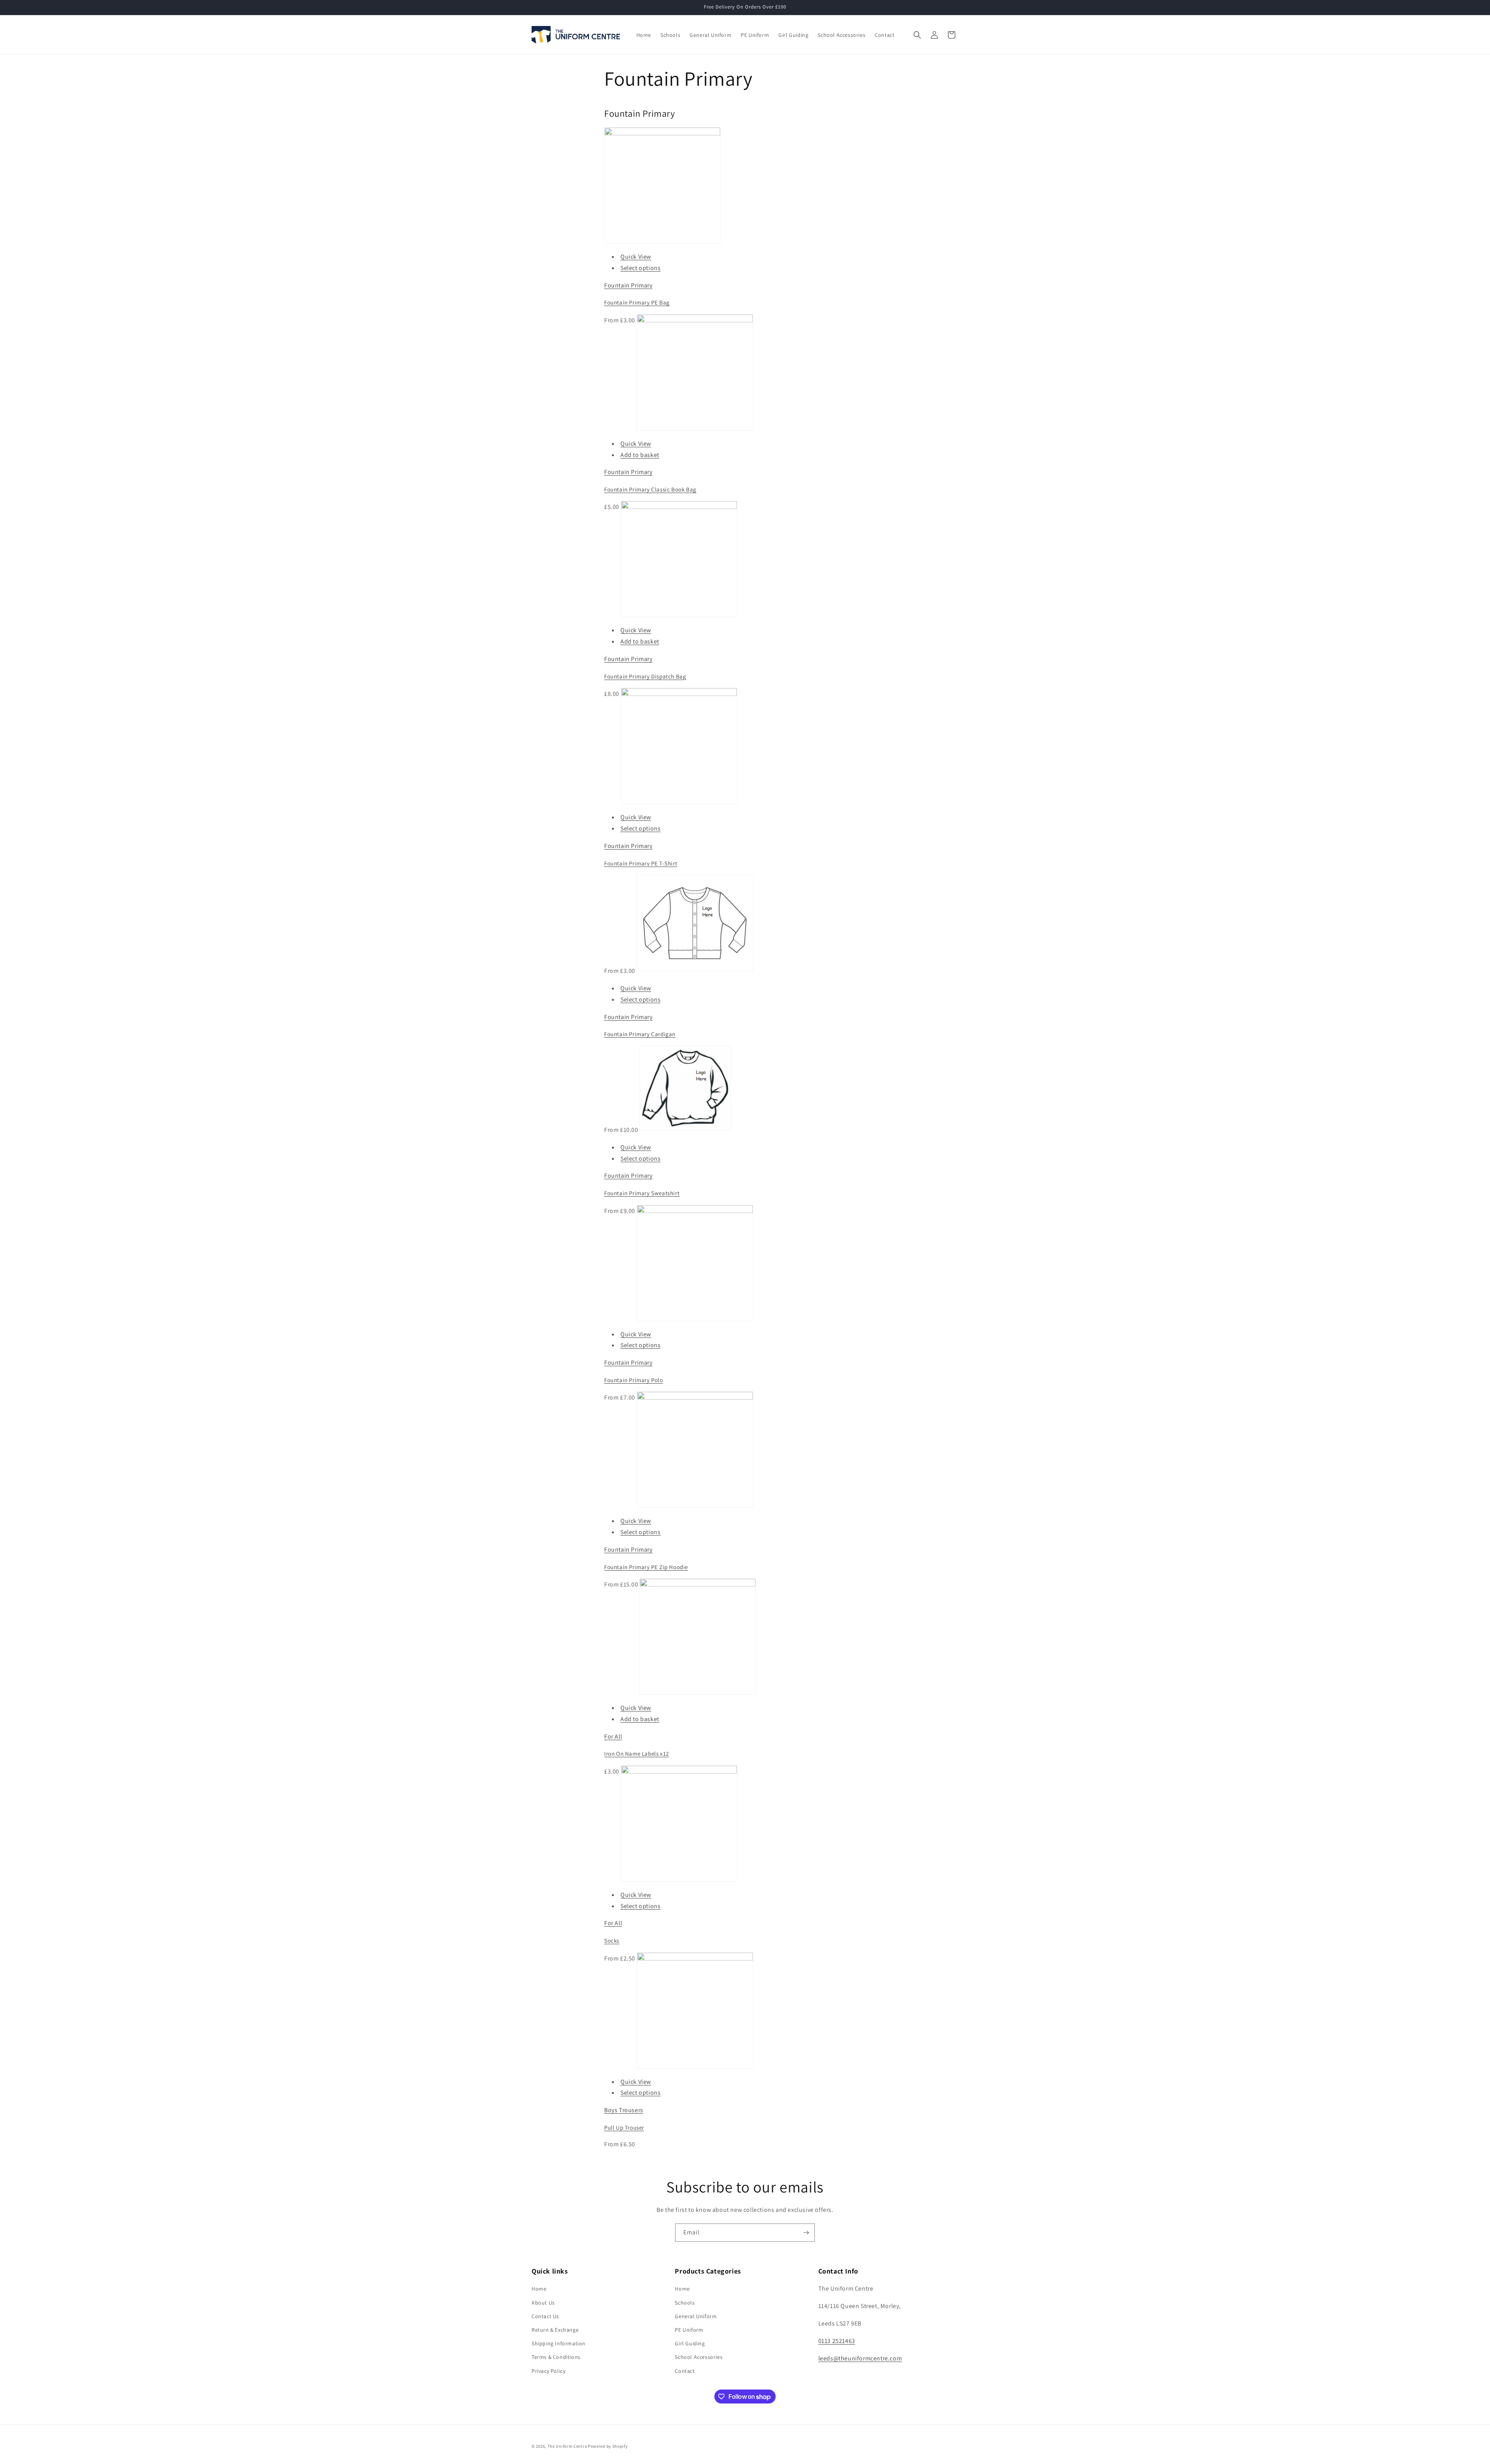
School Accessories (699, 2357)
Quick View (636, 257)
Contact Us (545, 2316)
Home (539, 2289)
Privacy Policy (548, 2371)
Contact (685, 2371)
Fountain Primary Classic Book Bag (650, 489)
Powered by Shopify (608, 2446)
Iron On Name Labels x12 (637, 1754)
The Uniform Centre (567, 2446)
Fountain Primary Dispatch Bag (645, 676)
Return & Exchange (555, 2330)
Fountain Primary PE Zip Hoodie (646, 1567)
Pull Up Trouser (624, 2127)
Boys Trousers (624, 2110)
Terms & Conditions (556, 2357)
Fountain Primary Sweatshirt (642, 1193)
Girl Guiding (690, 2343)
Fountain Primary (628, 285)
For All (613, 1736)
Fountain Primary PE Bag (637, 302)
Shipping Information (559, 2343)
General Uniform (696, 2316)
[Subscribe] (806, 2233)
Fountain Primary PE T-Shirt (641, 863)
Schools (685, 2303)
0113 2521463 (837, 2341)
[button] (917, 35)
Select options (640, 268)
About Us (543, 2303)
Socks (612, 1941)
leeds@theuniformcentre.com (860, 2358)
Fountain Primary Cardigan (640, 1034)
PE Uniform (689, 2330)
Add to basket (640, 455)
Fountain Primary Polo (634, 1380)
